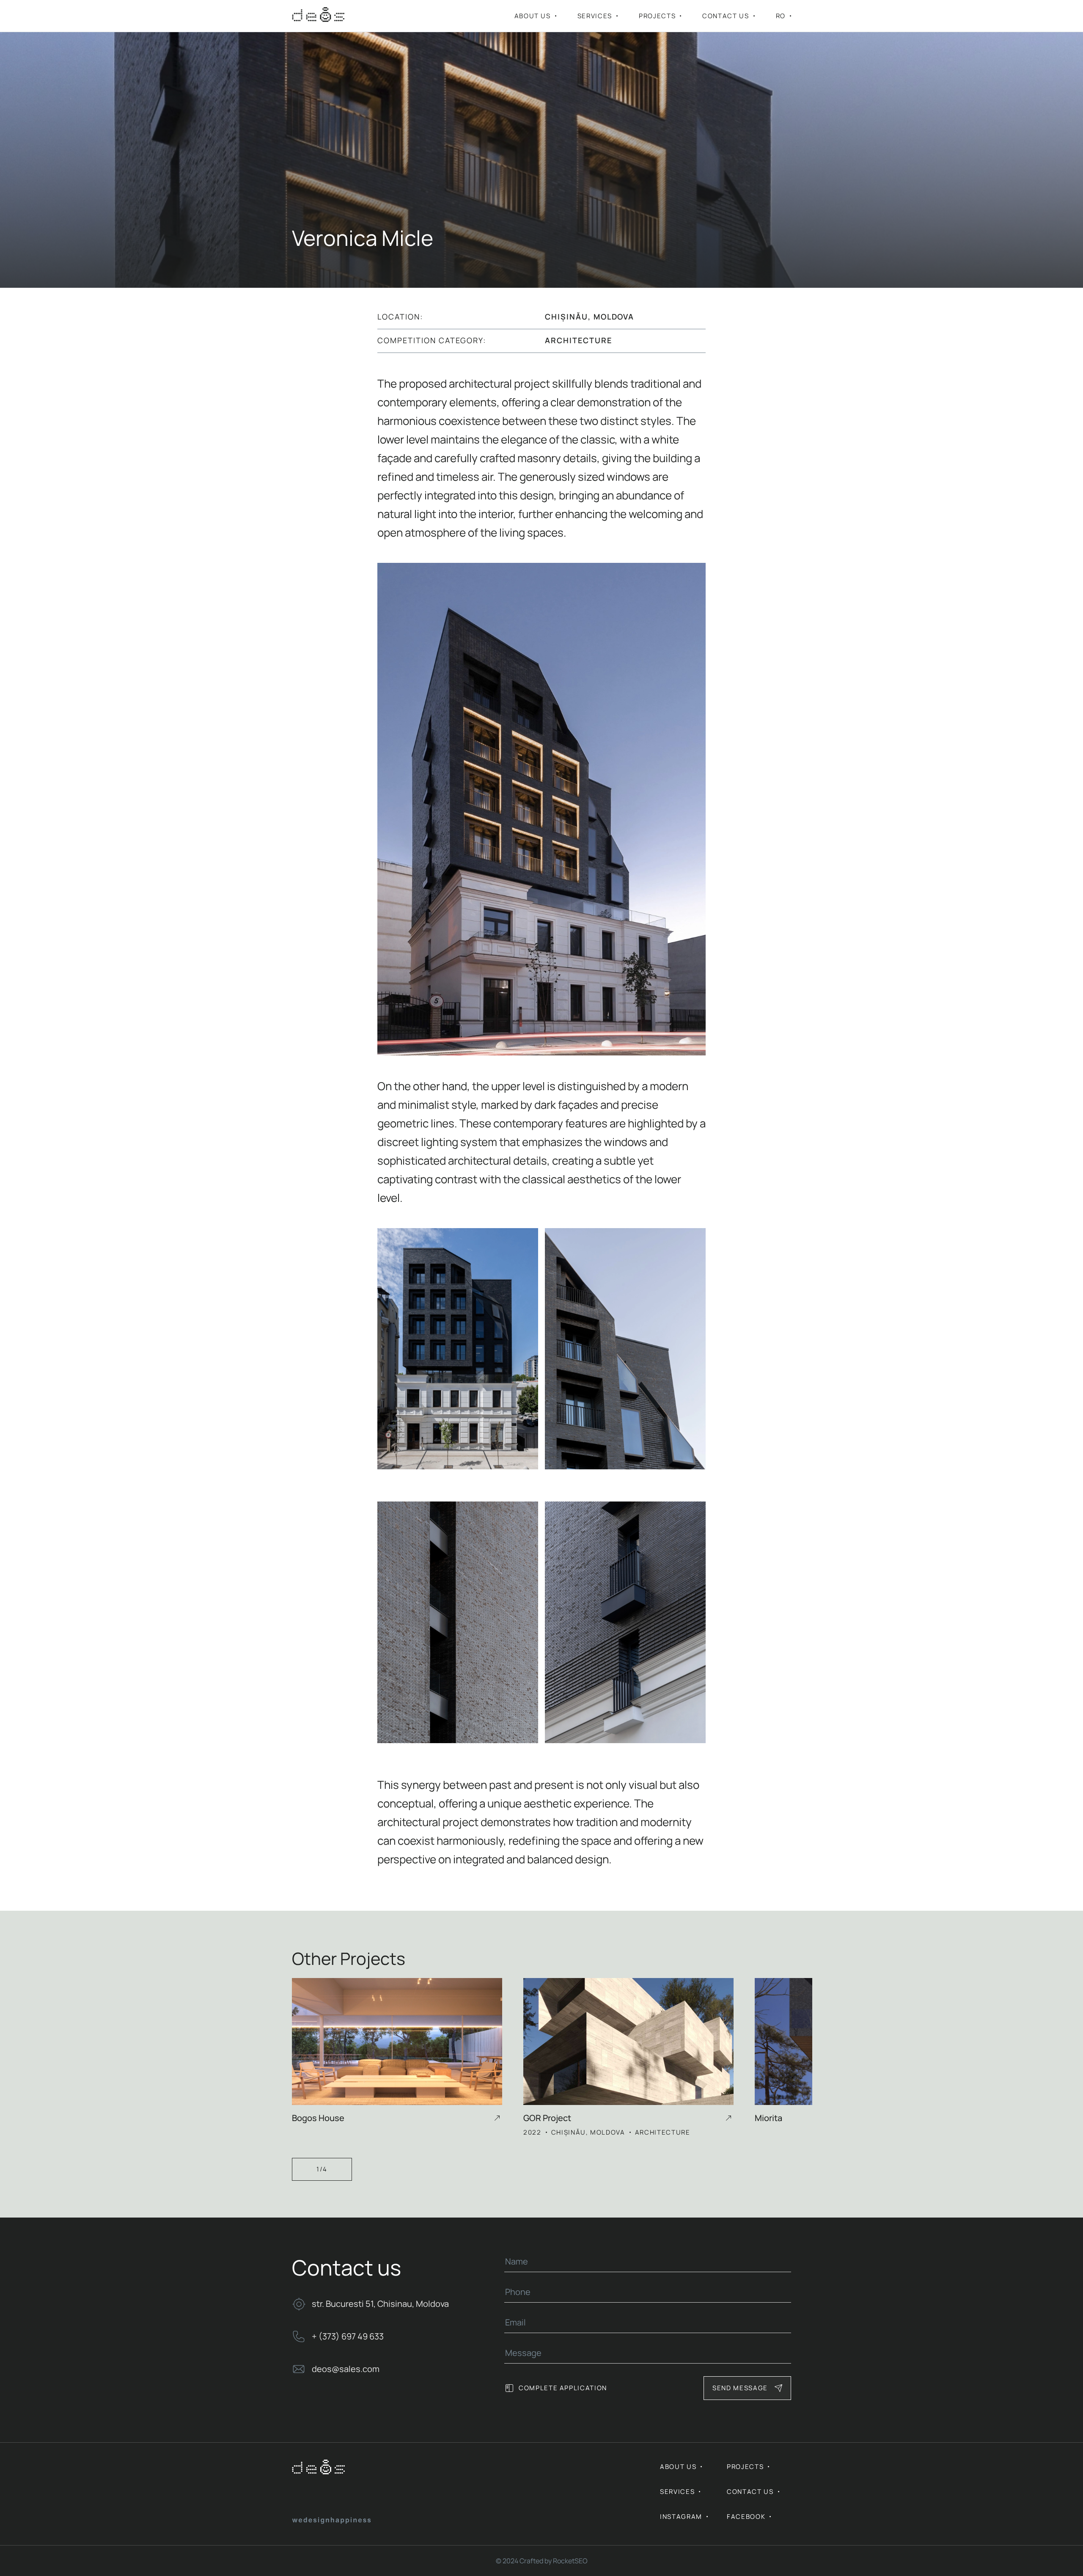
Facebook (746, 2517)
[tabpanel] (408, 2053)
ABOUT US (533, 16)
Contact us (726, 16)
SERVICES (595, 16)
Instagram (681, 2517)
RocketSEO (570, 2561)
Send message (740, 2388)
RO (781, 16)
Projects (657, 16)
